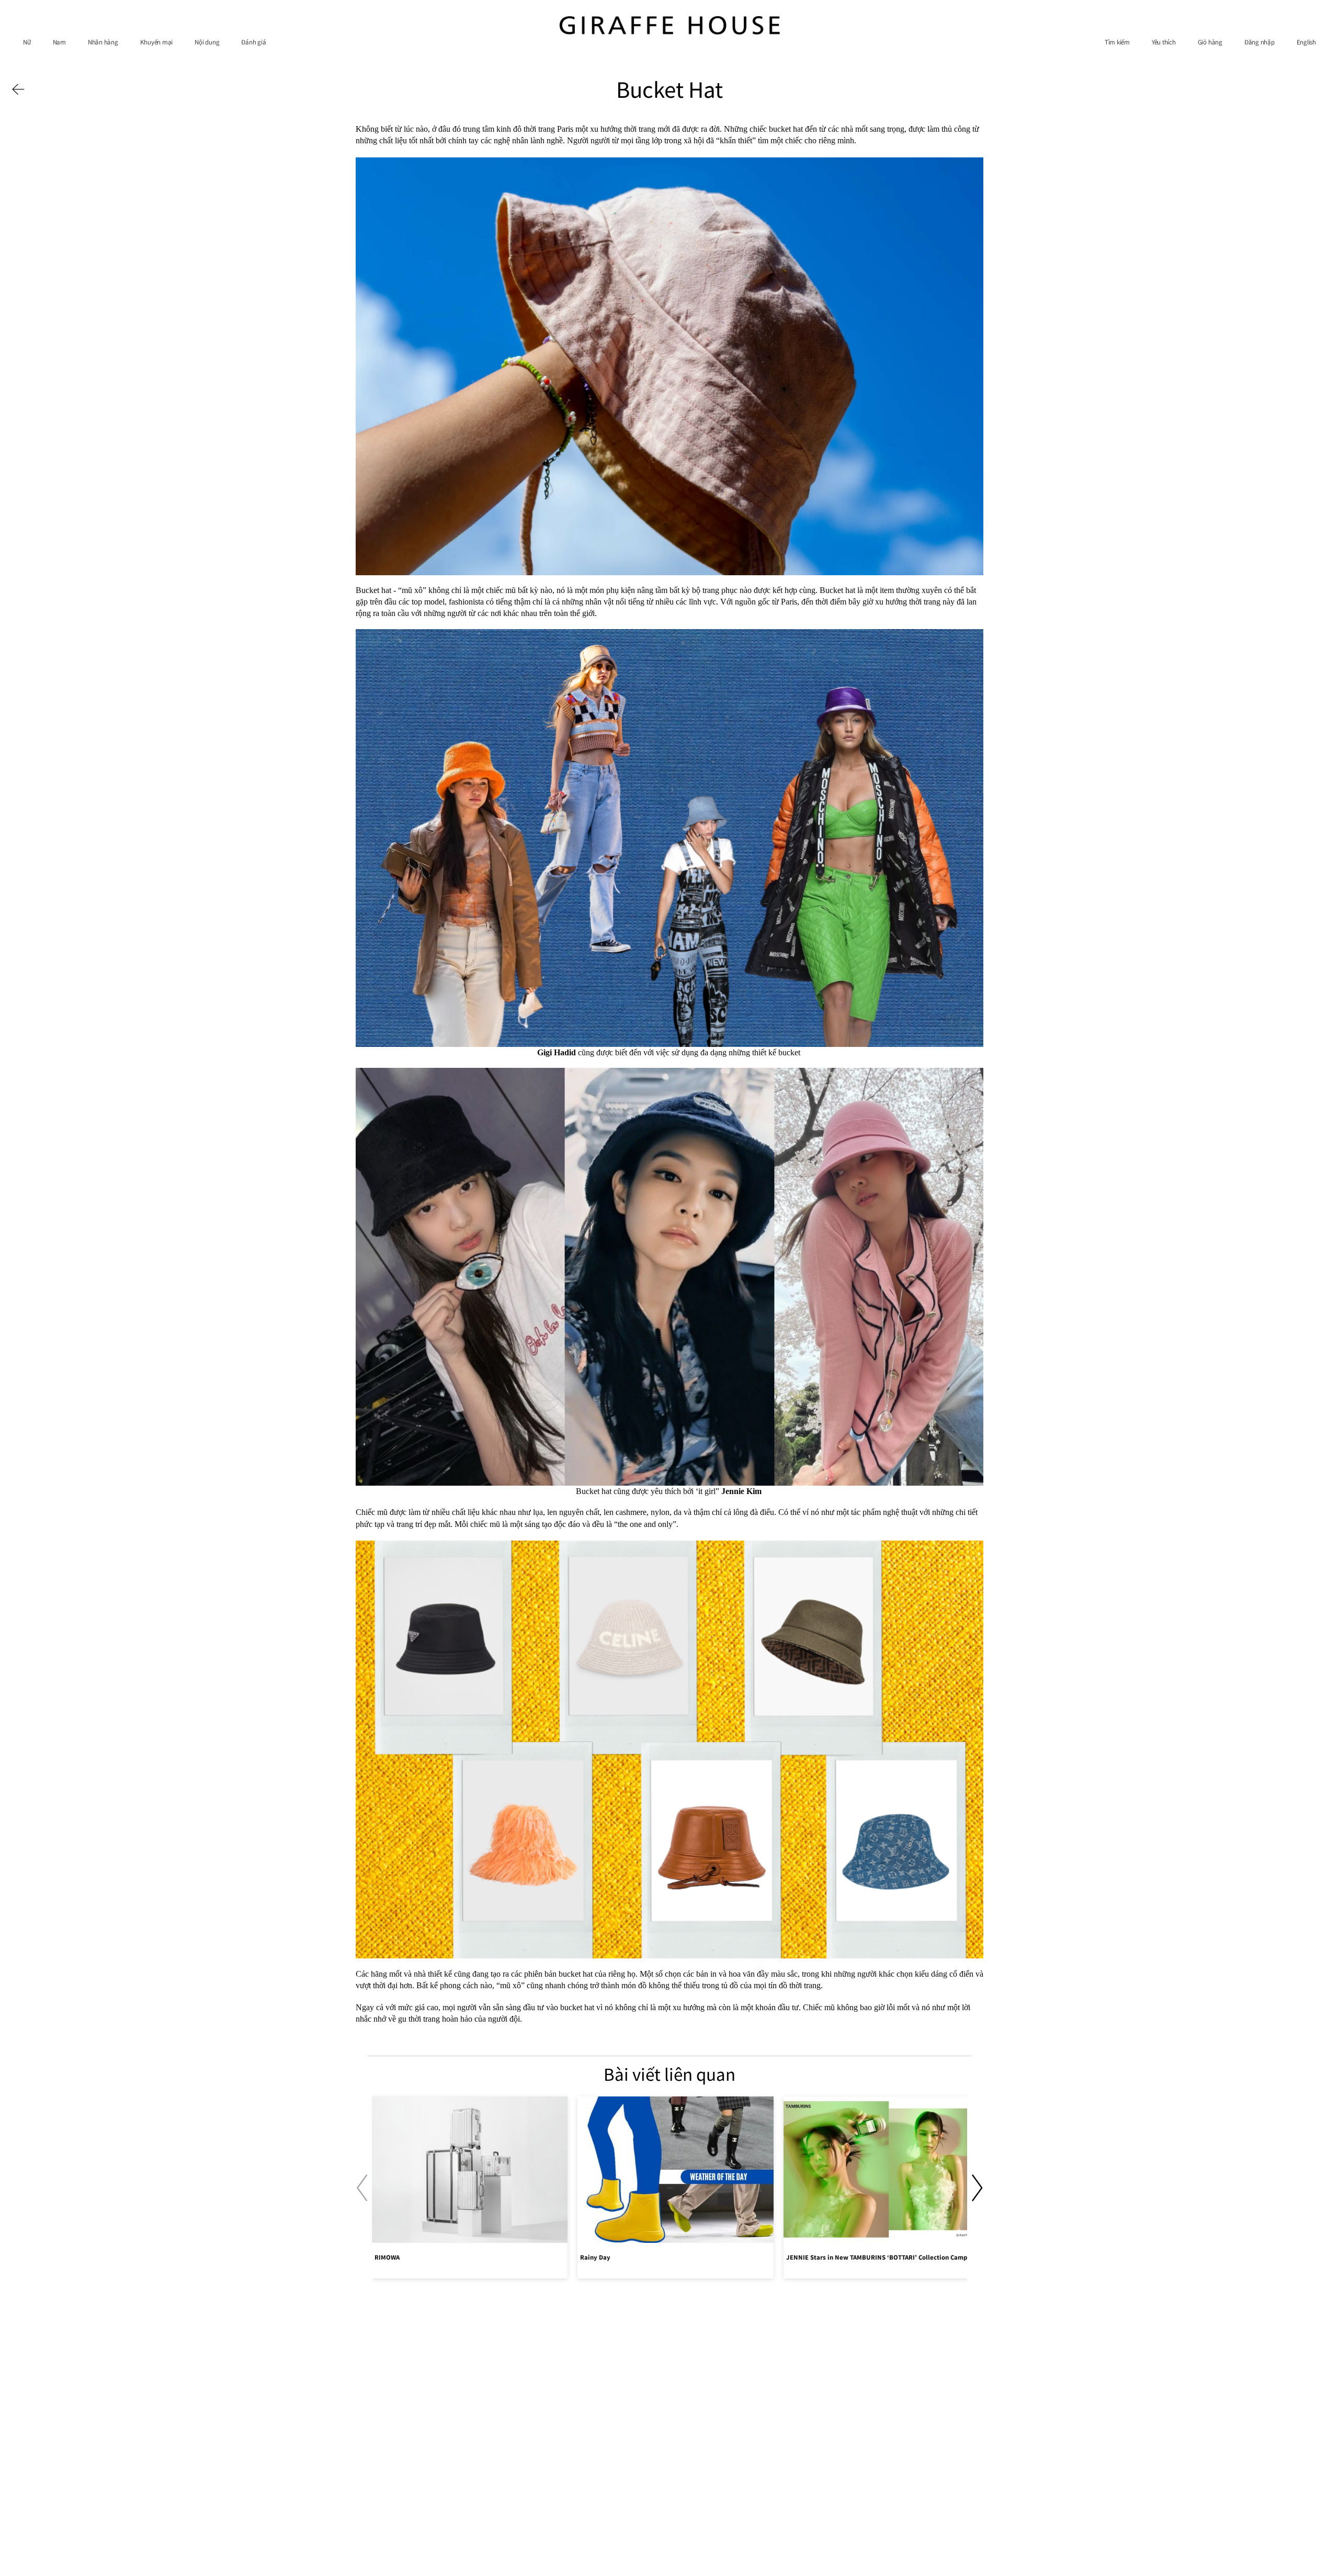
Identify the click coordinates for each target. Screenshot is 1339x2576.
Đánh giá (253, 42)
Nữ (27, 42)
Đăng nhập (1259, 42)
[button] (977, 2188)
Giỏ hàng (1210, 42)
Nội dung (207, 42)
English (1306, 42)
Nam (59, 42)
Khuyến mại (157, 42)
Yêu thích (1164, 42)
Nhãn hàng (103, 42)
